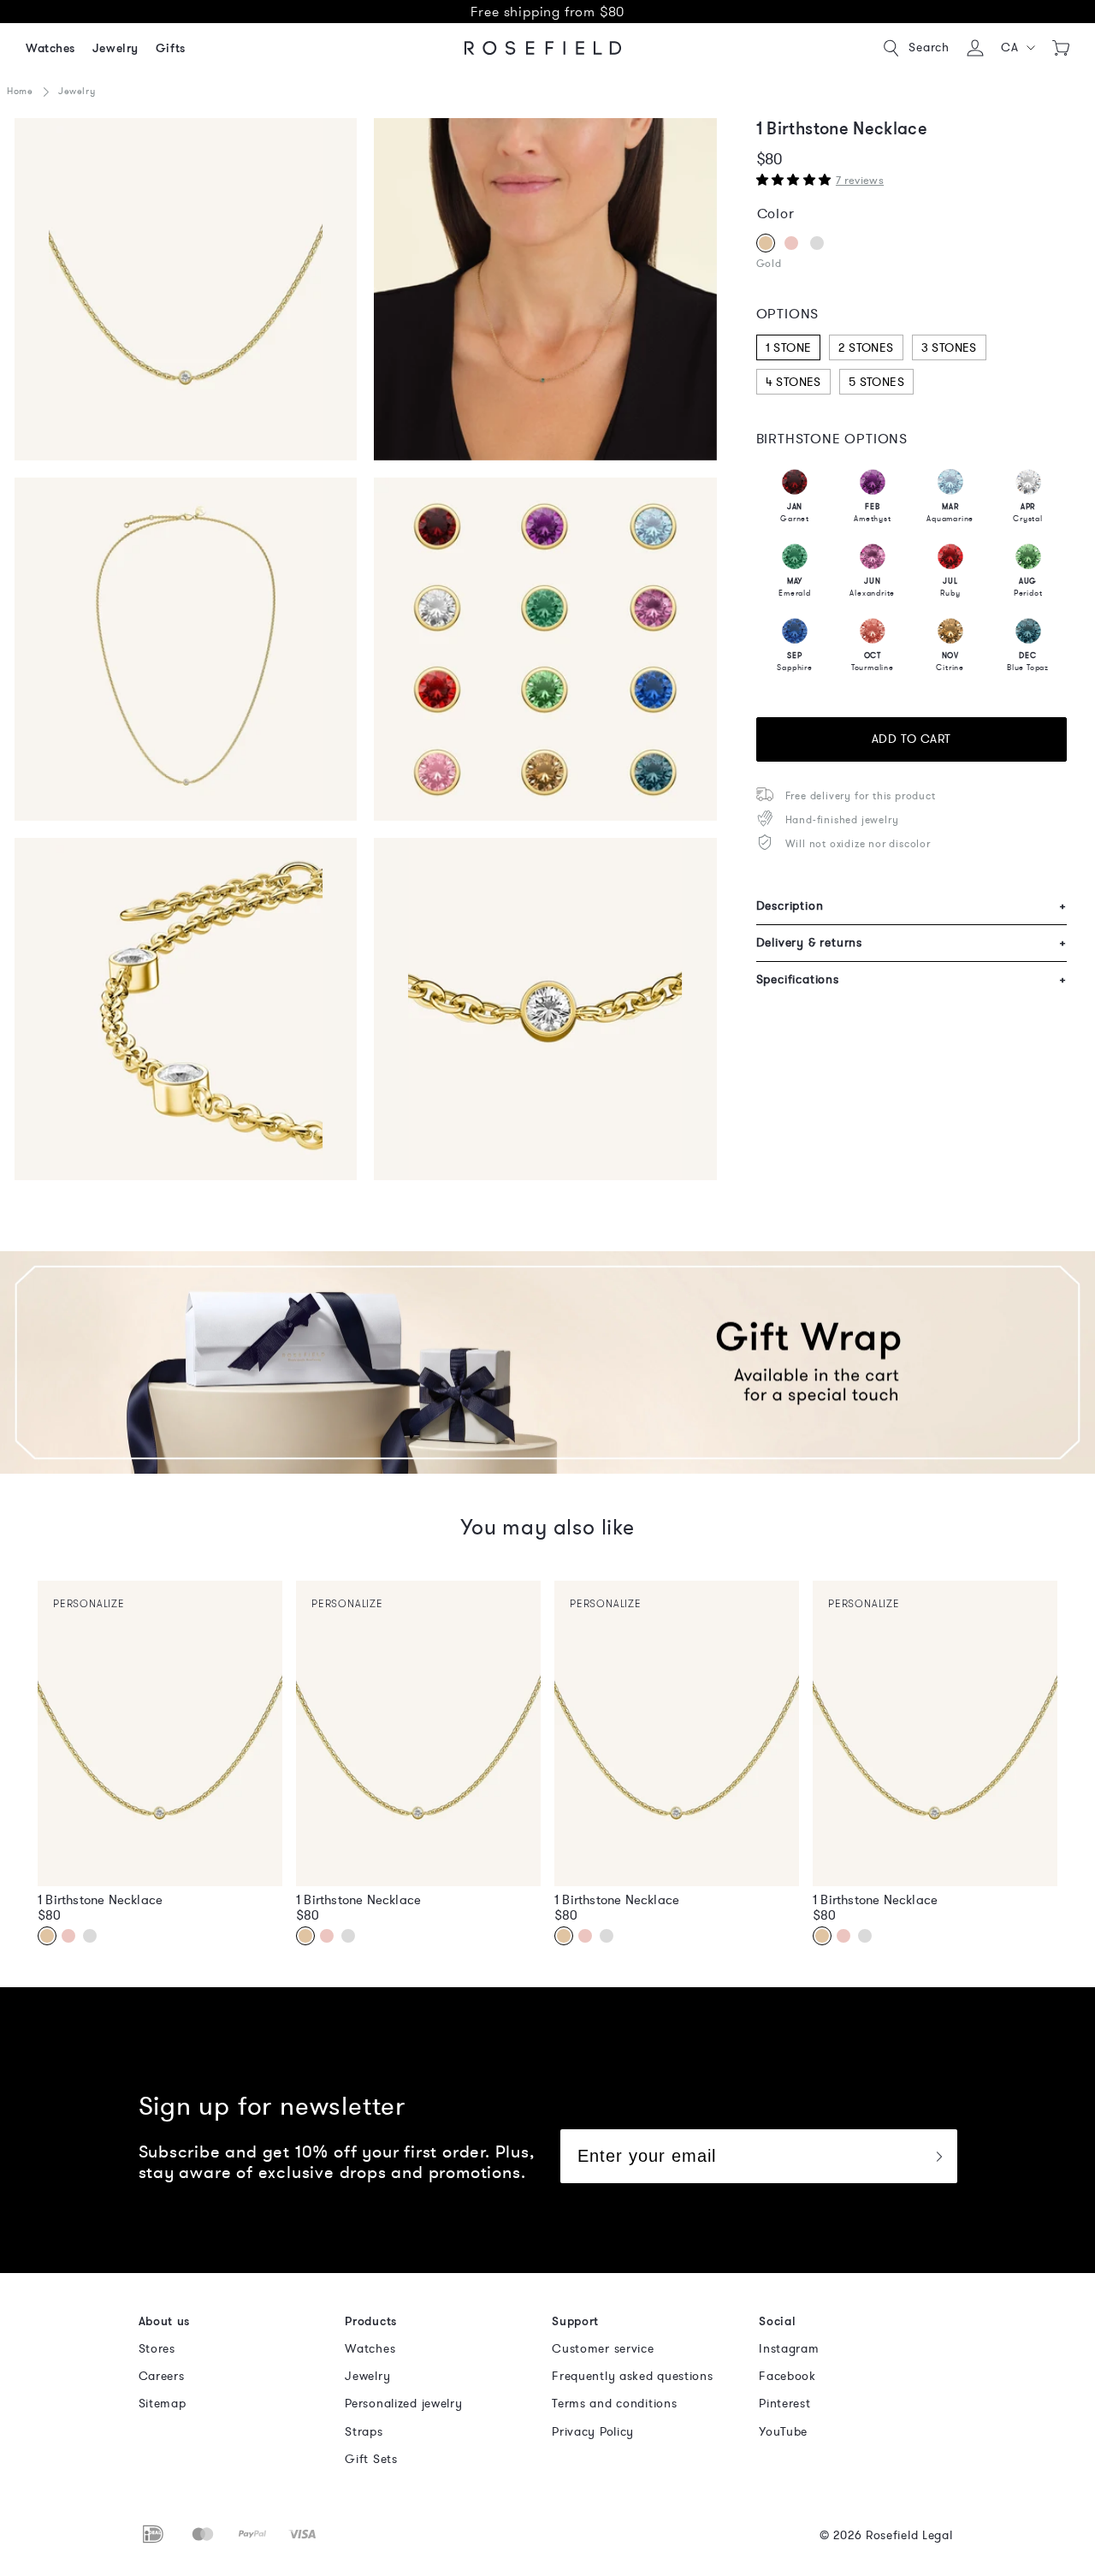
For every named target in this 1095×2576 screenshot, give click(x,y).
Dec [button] (1028, 662)
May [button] (795, 587)
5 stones (876, 382)
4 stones (793, 382)
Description (912, 906)
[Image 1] (186, 289)
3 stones (949, 348)
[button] (1018, 48)
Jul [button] (950, 587)
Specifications (912, 979)
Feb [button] (872, 513)
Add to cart (912, 739)
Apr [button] (1028, 513)
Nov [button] (950, 662)
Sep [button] (794, 662)
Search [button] (929, 47)
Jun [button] (872, 587)
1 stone (789, 348)
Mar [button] (950, 513)
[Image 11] (186, 1009)
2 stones (866, 348)
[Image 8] (545, 649)
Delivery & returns (912, 943)
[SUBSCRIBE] (938, 2156)
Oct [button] (873, 662)
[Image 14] (545, 1009)
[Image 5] (186, 649)
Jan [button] (795, 513)
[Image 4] (545, 289)
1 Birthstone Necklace (100, 1900)
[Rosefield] (543, 48)
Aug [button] (1028, 587)
